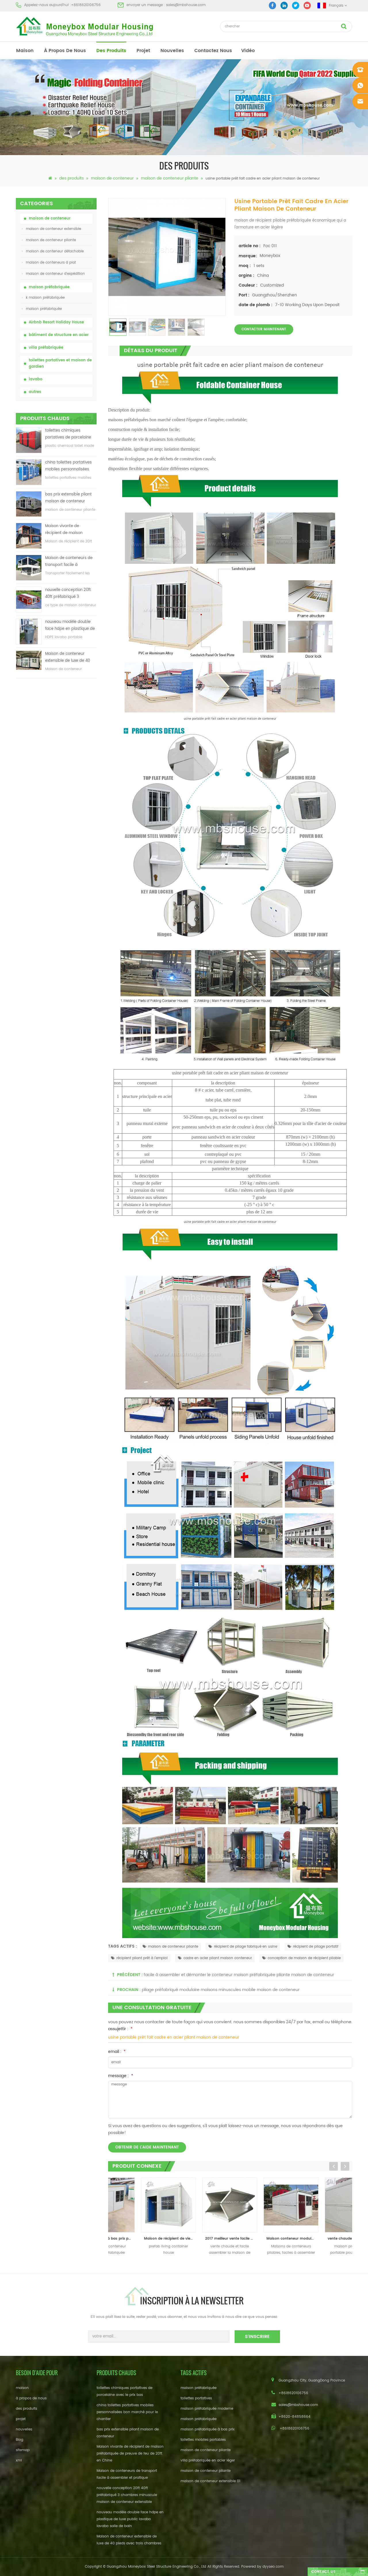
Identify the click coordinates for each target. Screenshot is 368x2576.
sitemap (23, 2450)
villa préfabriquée (46, 348)
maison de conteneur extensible (53, 229)
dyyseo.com (273, 2567)
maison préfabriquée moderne (207, 2409)
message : (121, 2076)
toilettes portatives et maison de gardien (60, 364)
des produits (111, 51)
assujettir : (120, 2029)
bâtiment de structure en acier (59, 335)
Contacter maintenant (264, 329)
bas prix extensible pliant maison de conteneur (68, 498)
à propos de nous (65, 51)
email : (117, 2052)
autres (35, 392)
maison (25, 51)
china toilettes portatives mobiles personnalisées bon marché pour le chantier (68, 466)
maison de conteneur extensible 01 (210, 2481)
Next (345, 2166)
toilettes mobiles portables (203, 2440)
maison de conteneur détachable (55, 251)
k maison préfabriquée (45, 298)
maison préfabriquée (49, 287)
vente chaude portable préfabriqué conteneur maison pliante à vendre (324, 2239)
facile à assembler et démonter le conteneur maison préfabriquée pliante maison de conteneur (239, 1975)
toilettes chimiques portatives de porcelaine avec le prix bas (68, 434)
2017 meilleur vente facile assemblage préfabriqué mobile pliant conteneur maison (201, 2239)
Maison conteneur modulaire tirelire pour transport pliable (263, 2239)
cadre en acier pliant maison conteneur (218, 1958)
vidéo (248, 51)
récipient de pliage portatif (316, 1947)
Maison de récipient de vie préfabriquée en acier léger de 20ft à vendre (140, 2239)
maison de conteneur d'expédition (55, 274)
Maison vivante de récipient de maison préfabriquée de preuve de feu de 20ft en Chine (70, 530)
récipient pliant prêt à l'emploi (142, 1958)
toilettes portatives (196, 2398)
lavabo (36, 379)
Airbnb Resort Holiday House (56, 322)
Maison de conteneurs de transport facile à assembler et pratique (69, 562)
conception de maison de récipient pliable (304, 1958)
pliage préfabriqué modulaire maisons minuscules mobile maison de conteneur (221, 1990)
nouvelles (172, 51)
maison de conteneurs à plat (51, 263)
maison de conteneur (112, 178)
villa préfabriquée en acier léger (208, 2460)
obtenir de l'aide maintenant (147, 2147)
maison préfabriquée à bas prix (208, 2429)
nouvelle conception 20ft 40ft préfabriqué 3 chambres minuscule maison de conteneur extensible (68, 594)
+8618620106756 (86, 5)
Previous (333, 2166)
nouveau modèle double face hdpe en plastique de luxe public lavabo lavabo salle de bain (70, 626)
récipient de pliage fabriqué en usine (246, 1947)
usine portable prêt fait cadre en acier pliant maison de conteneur (174, 2037)
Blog (20, 2440)
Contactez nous (213, 51)
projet (143, 51)
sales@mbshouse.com (186, 5)
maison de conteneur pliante (170, 178)
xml (19, 2460)
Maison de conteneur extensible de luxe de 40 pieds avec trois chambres (70, 658)
